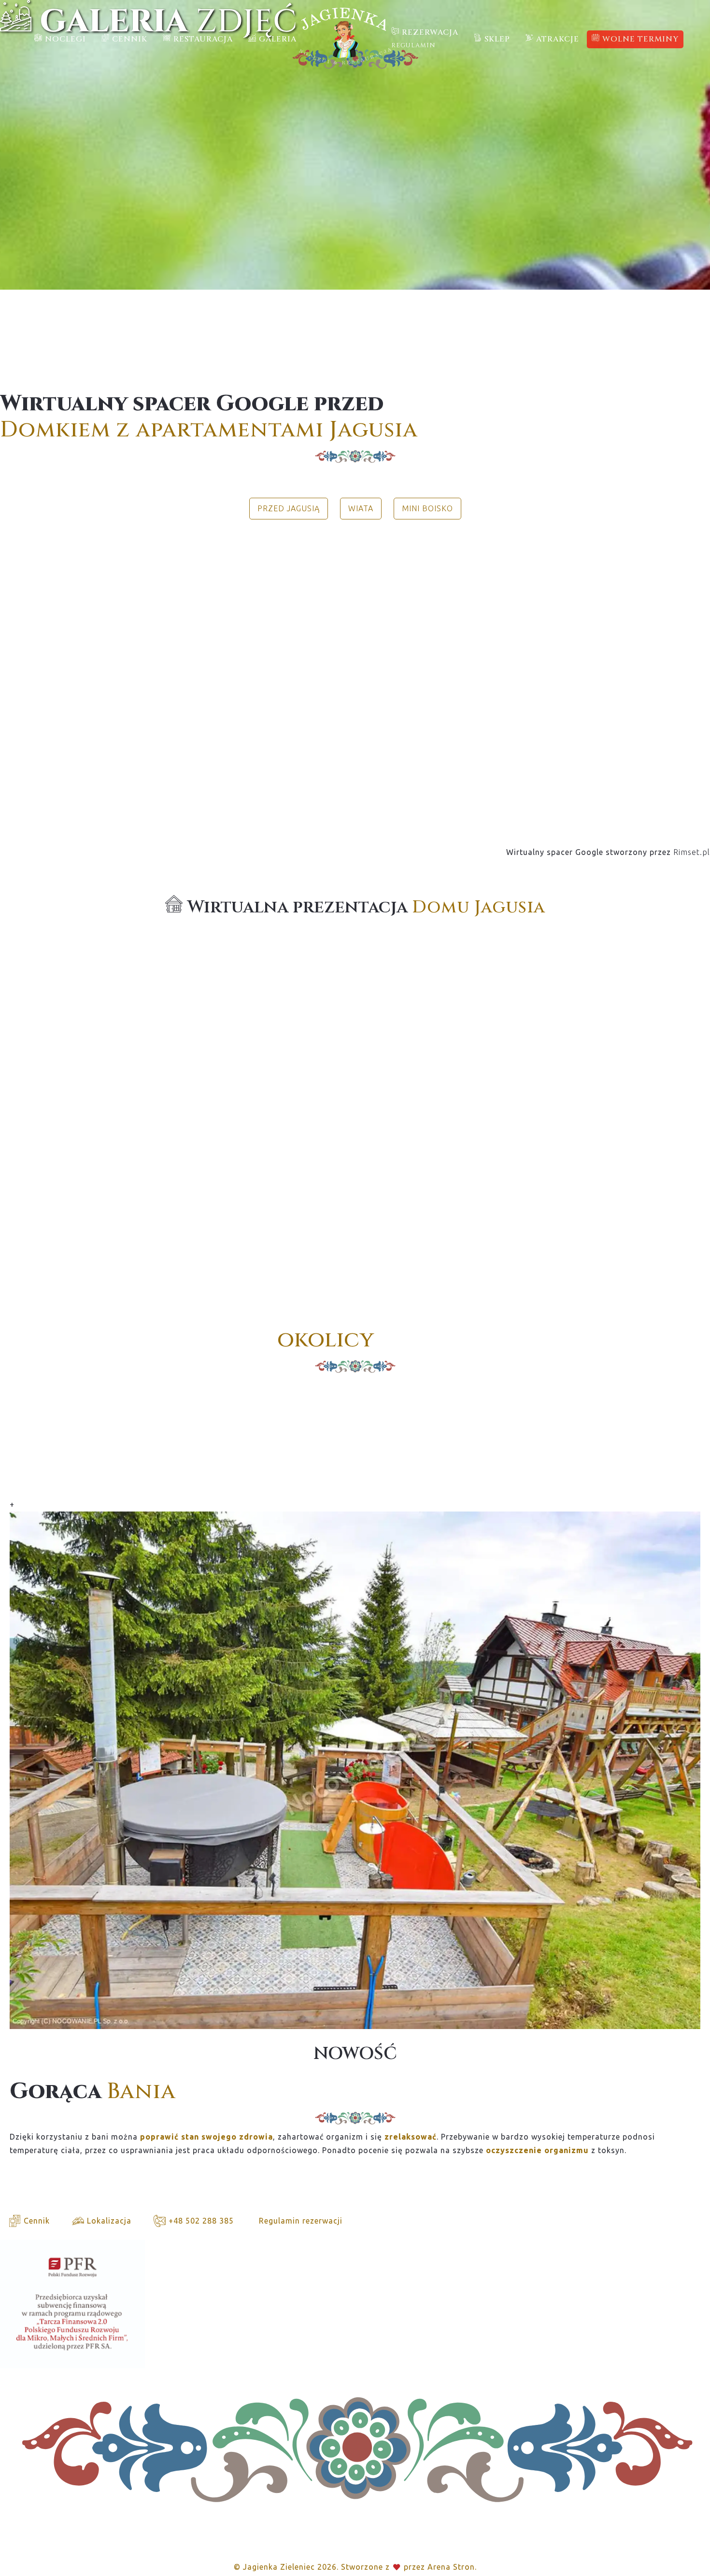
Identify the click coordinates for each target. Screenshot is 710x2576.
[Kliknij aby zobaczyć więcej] (355, 678)
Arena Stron (451, 2567)
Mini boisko (427, 508)
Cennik (35, 2221)
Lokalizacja (108, 2221)
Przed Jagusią (289, 508)
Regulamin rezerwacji (299, 2221)
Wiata (361, 508)
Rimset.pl (692, 852)
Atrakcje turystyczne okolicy (88, 1383)
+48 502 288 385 (200, 2221)
